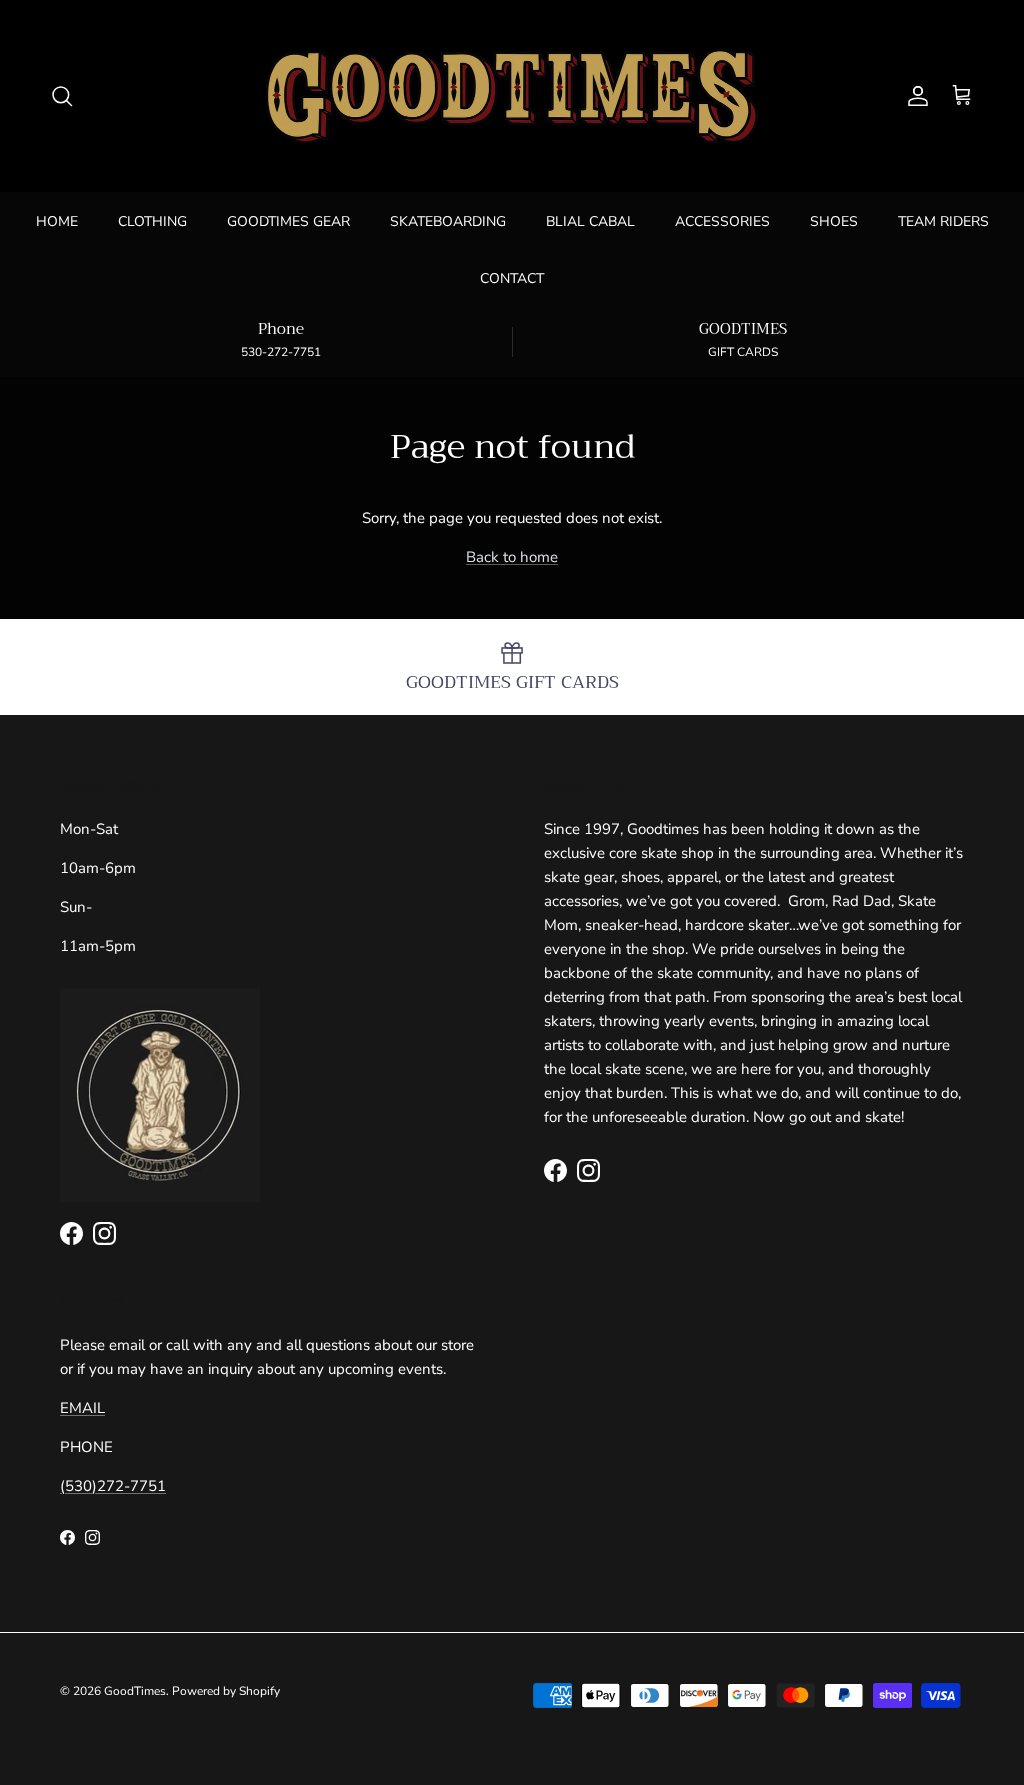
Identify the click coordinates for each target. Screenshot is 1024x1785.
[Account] (914, 96)
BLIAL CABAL (590, 221)
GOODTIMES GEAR (288, 221)
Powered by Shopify (226, 1691)
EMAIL (82, 1408)
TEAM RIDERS (943, 221)
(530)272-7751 (113, 1486)
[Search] (62, 96)
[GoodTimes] (512, 96)
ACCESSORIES (722, 221)
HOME (57, 221)
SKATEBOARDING (448, 221)
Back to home (512, 557)
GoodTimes (135, 1691)
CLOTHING (152, 221)
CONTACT (512, 278)
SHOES (834, 221)
